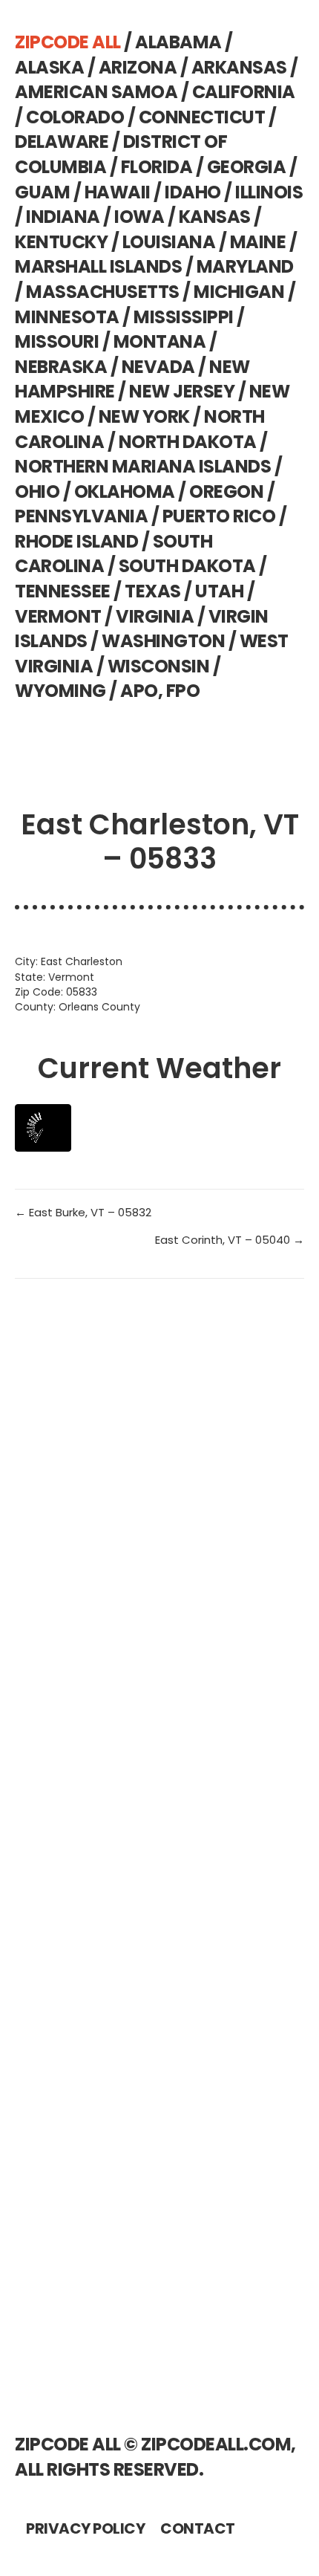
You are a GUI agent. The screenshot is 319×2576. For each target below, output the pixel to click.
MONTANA (160, 341)
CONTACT (198, 2528)
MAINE (258, 242)
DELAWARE (62, 142)
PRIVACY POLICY (85, 2528)
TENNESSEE (63, 591)
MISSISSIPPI (184, 317)
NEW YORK (144, 416)
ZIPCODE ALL (68, 42)
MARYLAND (245, 266)
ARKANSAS (239, 67)
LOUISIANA (169, 242)
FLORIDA (157, 167)
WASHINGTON (163, 641)
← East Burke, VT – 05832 (83, 1212)
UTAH (219, 591)
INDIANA (63, 217)
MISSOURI (57, 341)
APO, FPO (160, 691)
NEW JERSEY (182, 391)
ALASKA (49, 67)
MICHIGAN (239, 292)
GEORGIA (247, 167)
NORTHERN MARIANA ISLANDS (143, 466)
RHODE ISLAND (76, 541)
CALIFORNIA (244, 92)
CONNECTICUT (202, 117)
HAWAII (118, 192)
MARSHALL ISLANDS (98, 266)
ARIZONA (138, 67)
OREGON (226, 491)
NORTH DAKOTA (188, 442)
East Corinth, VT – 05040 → (230, 1240)
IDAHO (193, 192)
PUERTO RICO (219, 516)
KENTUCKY (61, 242)
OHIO (37, 491)
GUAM (42, 192)
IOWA (139, 217)
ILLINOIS (269, 192)
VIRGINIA (155, 616)
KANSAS (215, 217)
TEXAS (153, 591)
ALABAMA (178, 42)
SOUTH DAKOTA (187, 566)
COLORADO (75, 117)
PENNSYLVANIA (81, 516)
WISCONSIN (159, 666)
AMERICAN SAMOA (96, 92)
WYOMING (60, 691)
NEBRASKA (61, 367)
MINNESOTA (67, 317)
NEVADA (158, 367)
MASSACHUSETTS (103, 292)
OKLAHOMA (125, 491)
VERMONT (58, 616)
